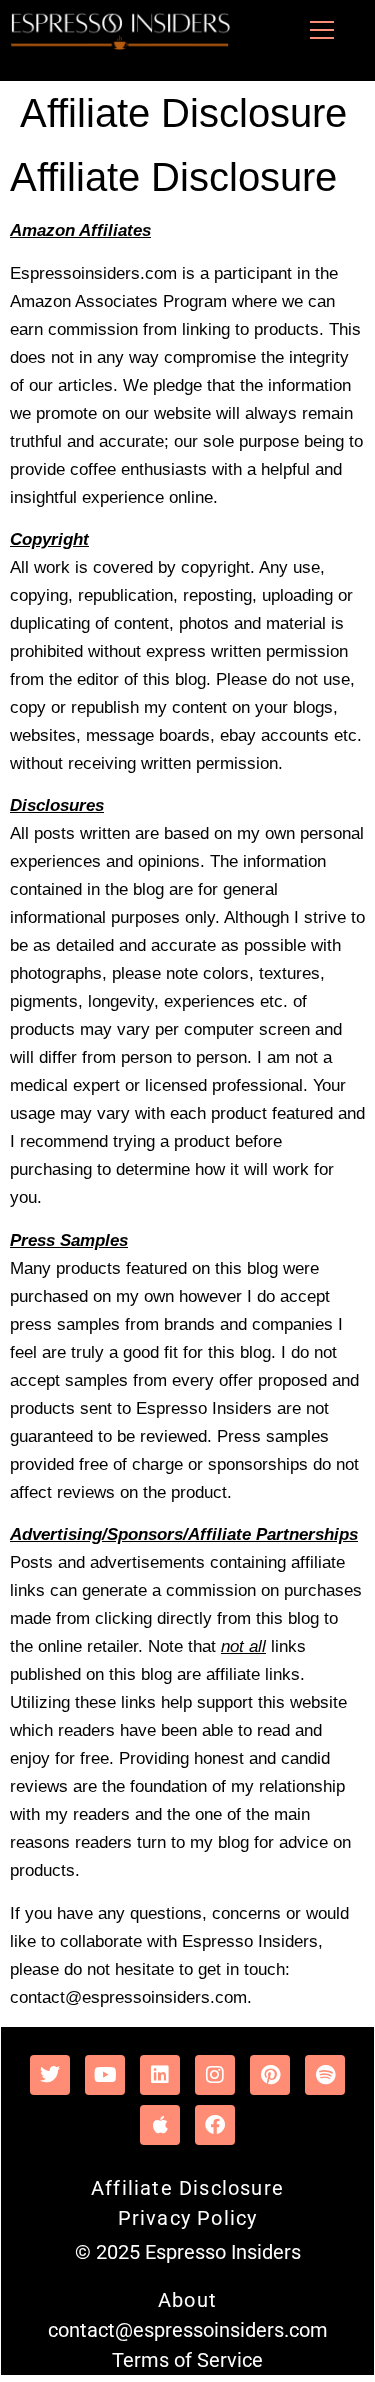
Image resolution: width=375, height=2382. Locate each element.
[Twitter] (50, 2075)
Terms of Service (187, 2360)
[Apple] (160, 2125)
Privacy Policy (188, 2218)
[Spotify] (325, 2075)
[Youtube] (105, 2075)
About (187, 2300)
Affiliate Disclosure (187, 2188)
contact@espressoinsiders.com (188, 2330)
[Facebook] (215, 2125)
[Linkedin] (160, 2075)
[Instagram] (215, 2075)
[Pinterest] (270, 2075)
